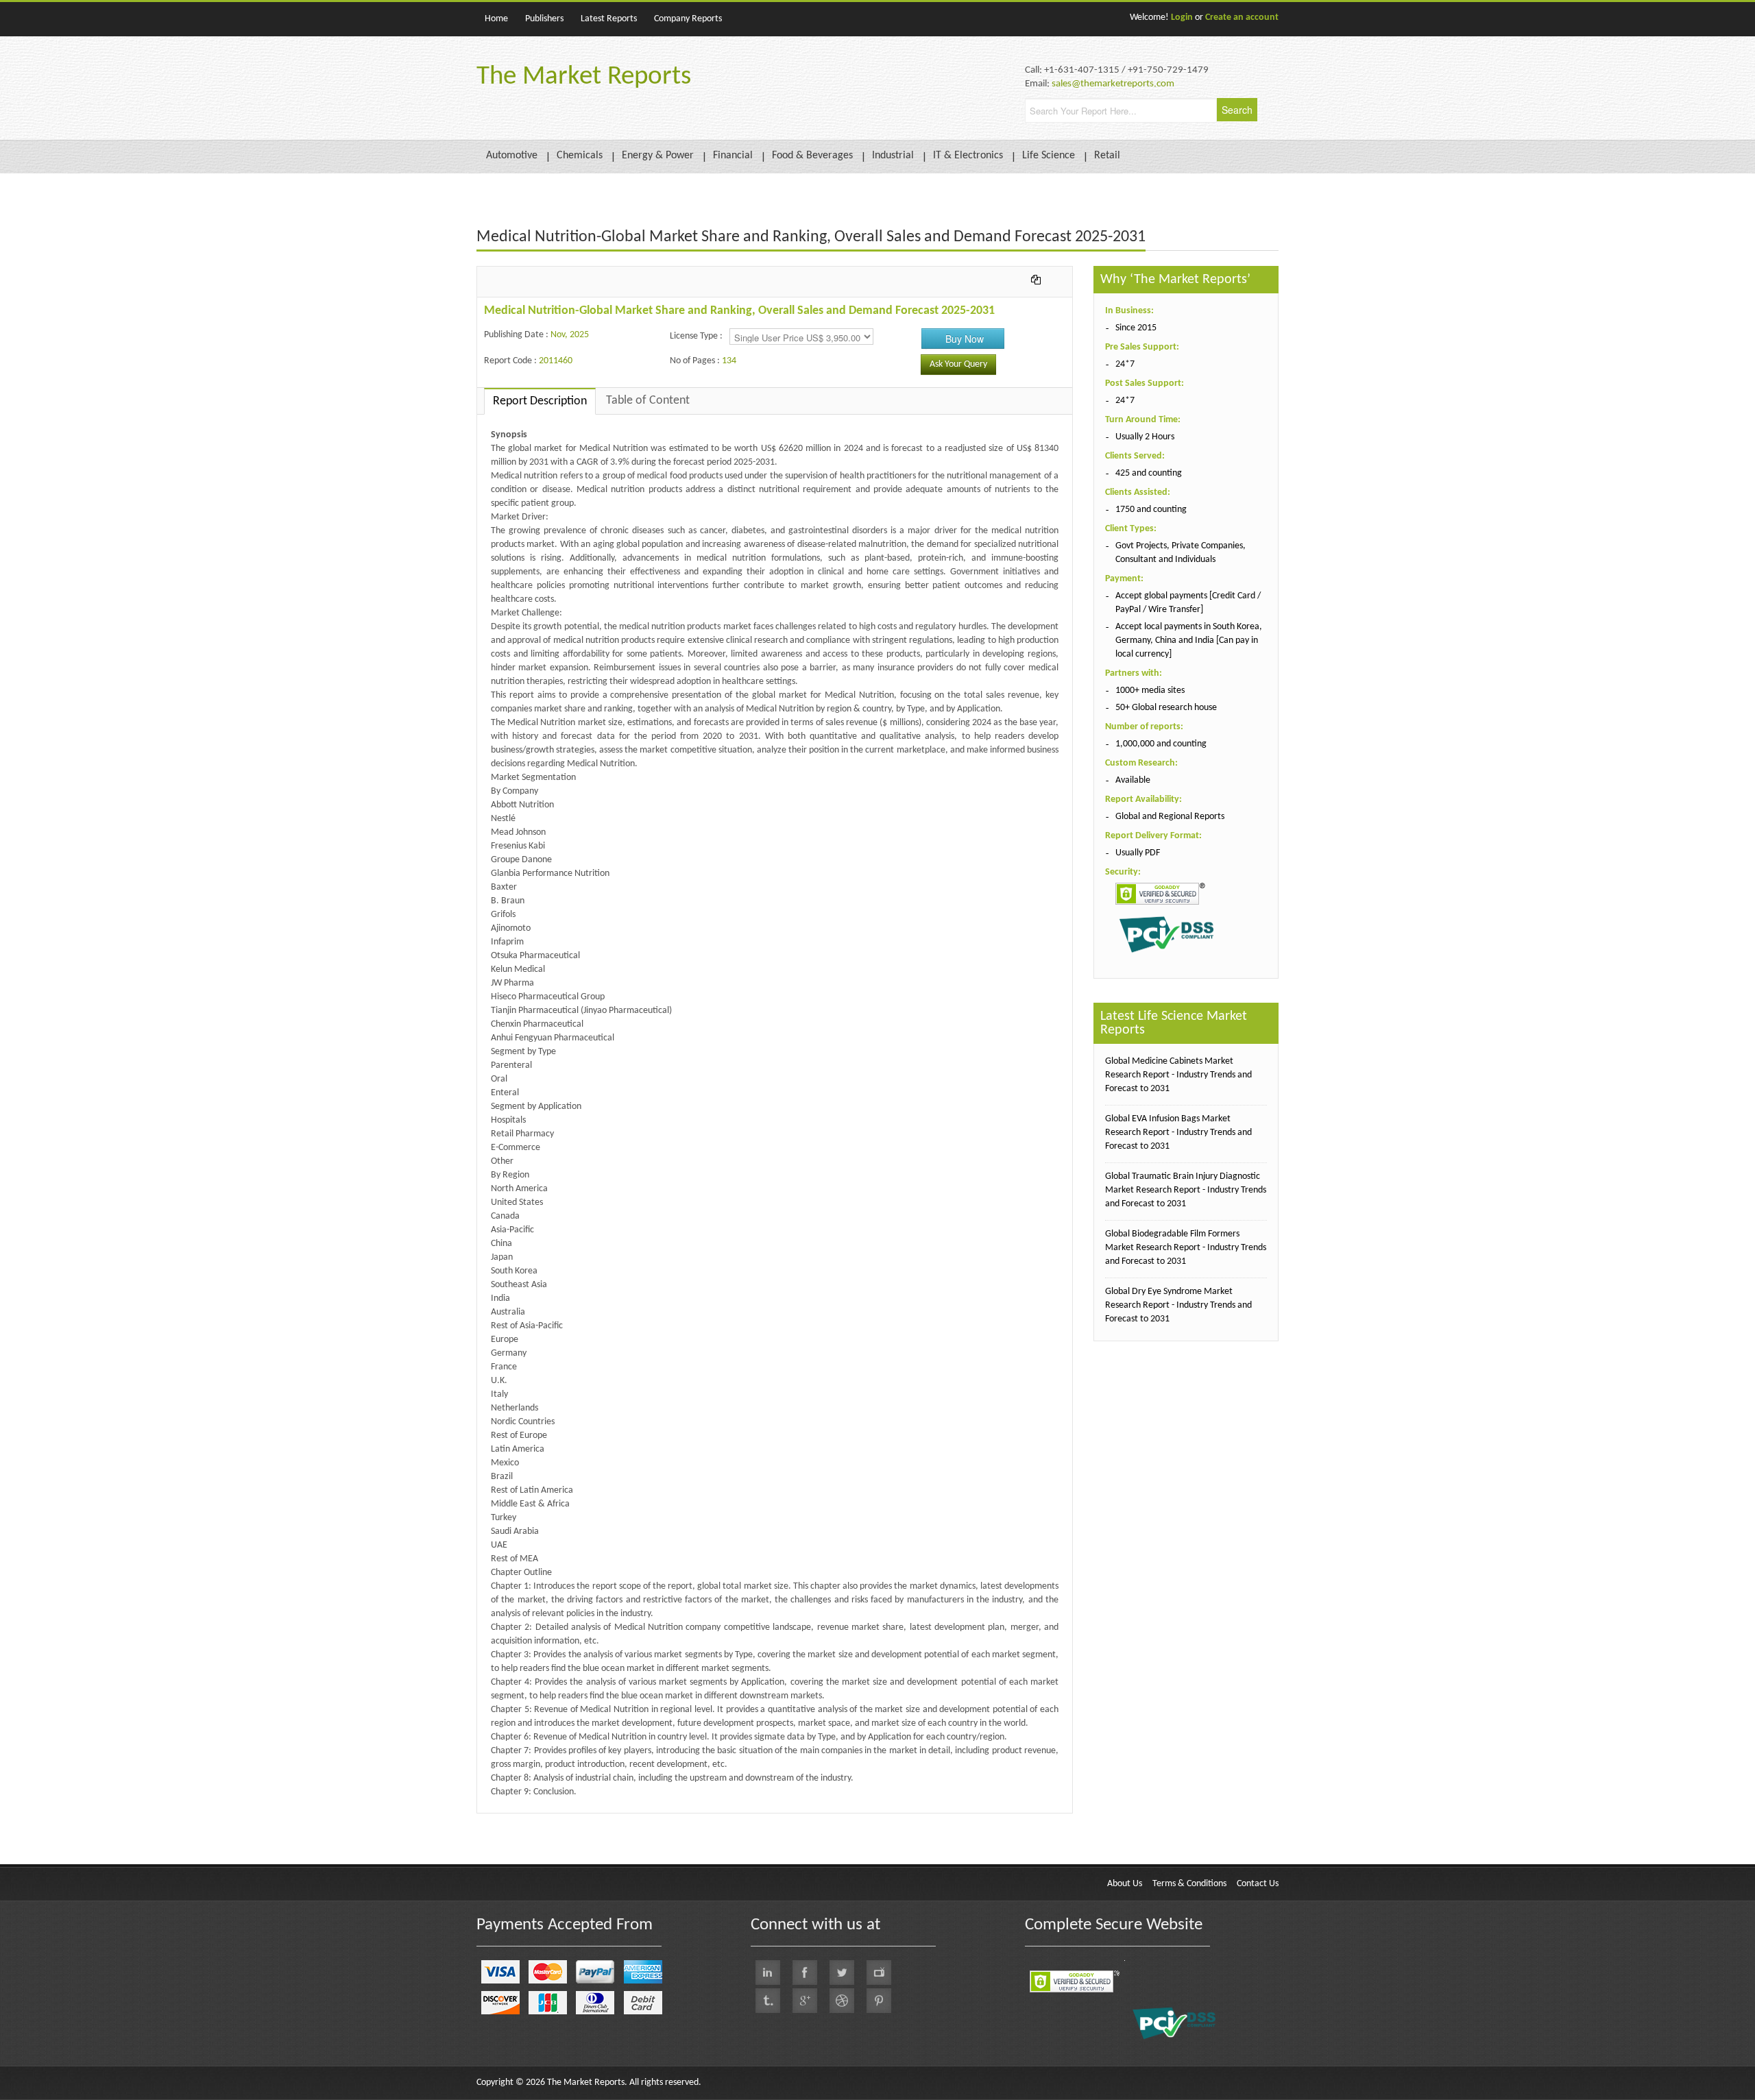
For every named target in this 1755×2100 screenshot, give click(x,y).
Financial (733, 156)
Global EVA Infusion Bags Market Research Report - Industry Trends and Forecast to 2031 (1178, 1133)
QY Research (556, 1820)
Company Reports (688, 19)
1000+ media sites (1150, 691)
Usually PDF (1138, 853)
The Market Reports (584, 77)
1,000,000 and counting (1161, 744)
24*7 (1125, 364)
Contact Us (1258, 1884)
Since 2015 (1136, 328)
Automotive (512, 156)
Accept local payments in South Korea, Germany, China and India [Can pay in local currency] (1189, 640)
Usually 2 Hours (1145, 437)
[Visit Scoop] (768, 2001)
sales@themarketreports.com (1113, 84)
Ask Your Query (958, 364)
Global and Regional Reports (1170, 817)
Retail (1107, 156)
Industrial (893, 156)
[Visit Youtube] (879, 1973)
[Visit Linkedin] (768, 1973)
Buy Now (965, 339)
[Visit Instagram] (842, 2001)
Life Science (1049, 156)
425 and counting (1149, 473)
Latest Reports (609, 19)
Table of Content (648, 401)
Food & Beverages (812, 156)
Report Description (540, 401)
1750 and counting (1151, 510)
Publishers (544, 19)
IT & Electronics (968, 156)
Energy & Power (658, 156)
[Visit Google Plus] (805, 2001)
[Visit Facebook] (805, 1973)
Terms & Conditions (1189, 1884)
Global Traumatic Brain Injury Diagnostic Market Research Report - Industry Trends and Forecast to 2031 (1186, 1190)
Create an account (1242, 17)
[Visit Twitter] (842, 1973)
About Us (1125, 1884)
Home (496, 19)
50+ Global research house (1166, 708)
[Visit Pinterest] (879, 2001)
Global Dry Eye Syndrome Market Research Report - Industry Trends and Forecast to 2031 (1178, 1305)
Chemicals (580, 156)
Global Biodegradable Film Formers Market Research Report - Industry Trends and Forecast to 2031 (1186, 1248)
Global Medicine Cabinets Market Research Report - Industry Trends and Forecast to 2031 (1178, 1075)
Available (1133, 780)
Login (1182, 17)
